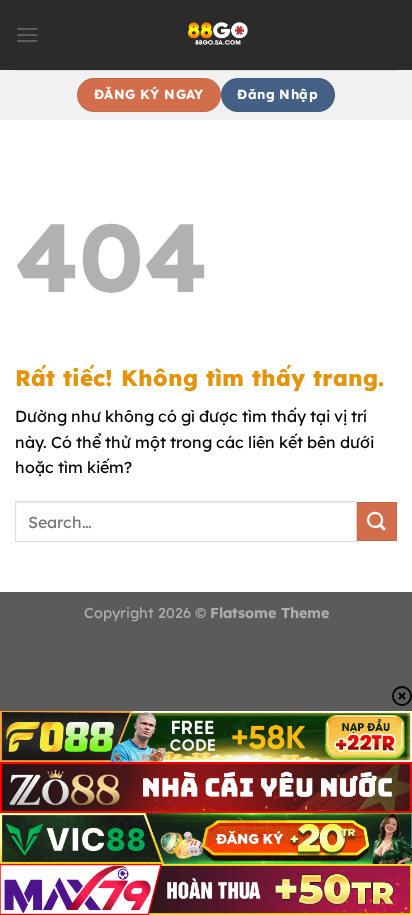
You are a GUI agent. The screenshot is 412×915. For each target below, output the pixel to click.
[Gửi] (377, 521)
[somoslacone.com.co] (218, 35)
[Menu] (27, 34)
